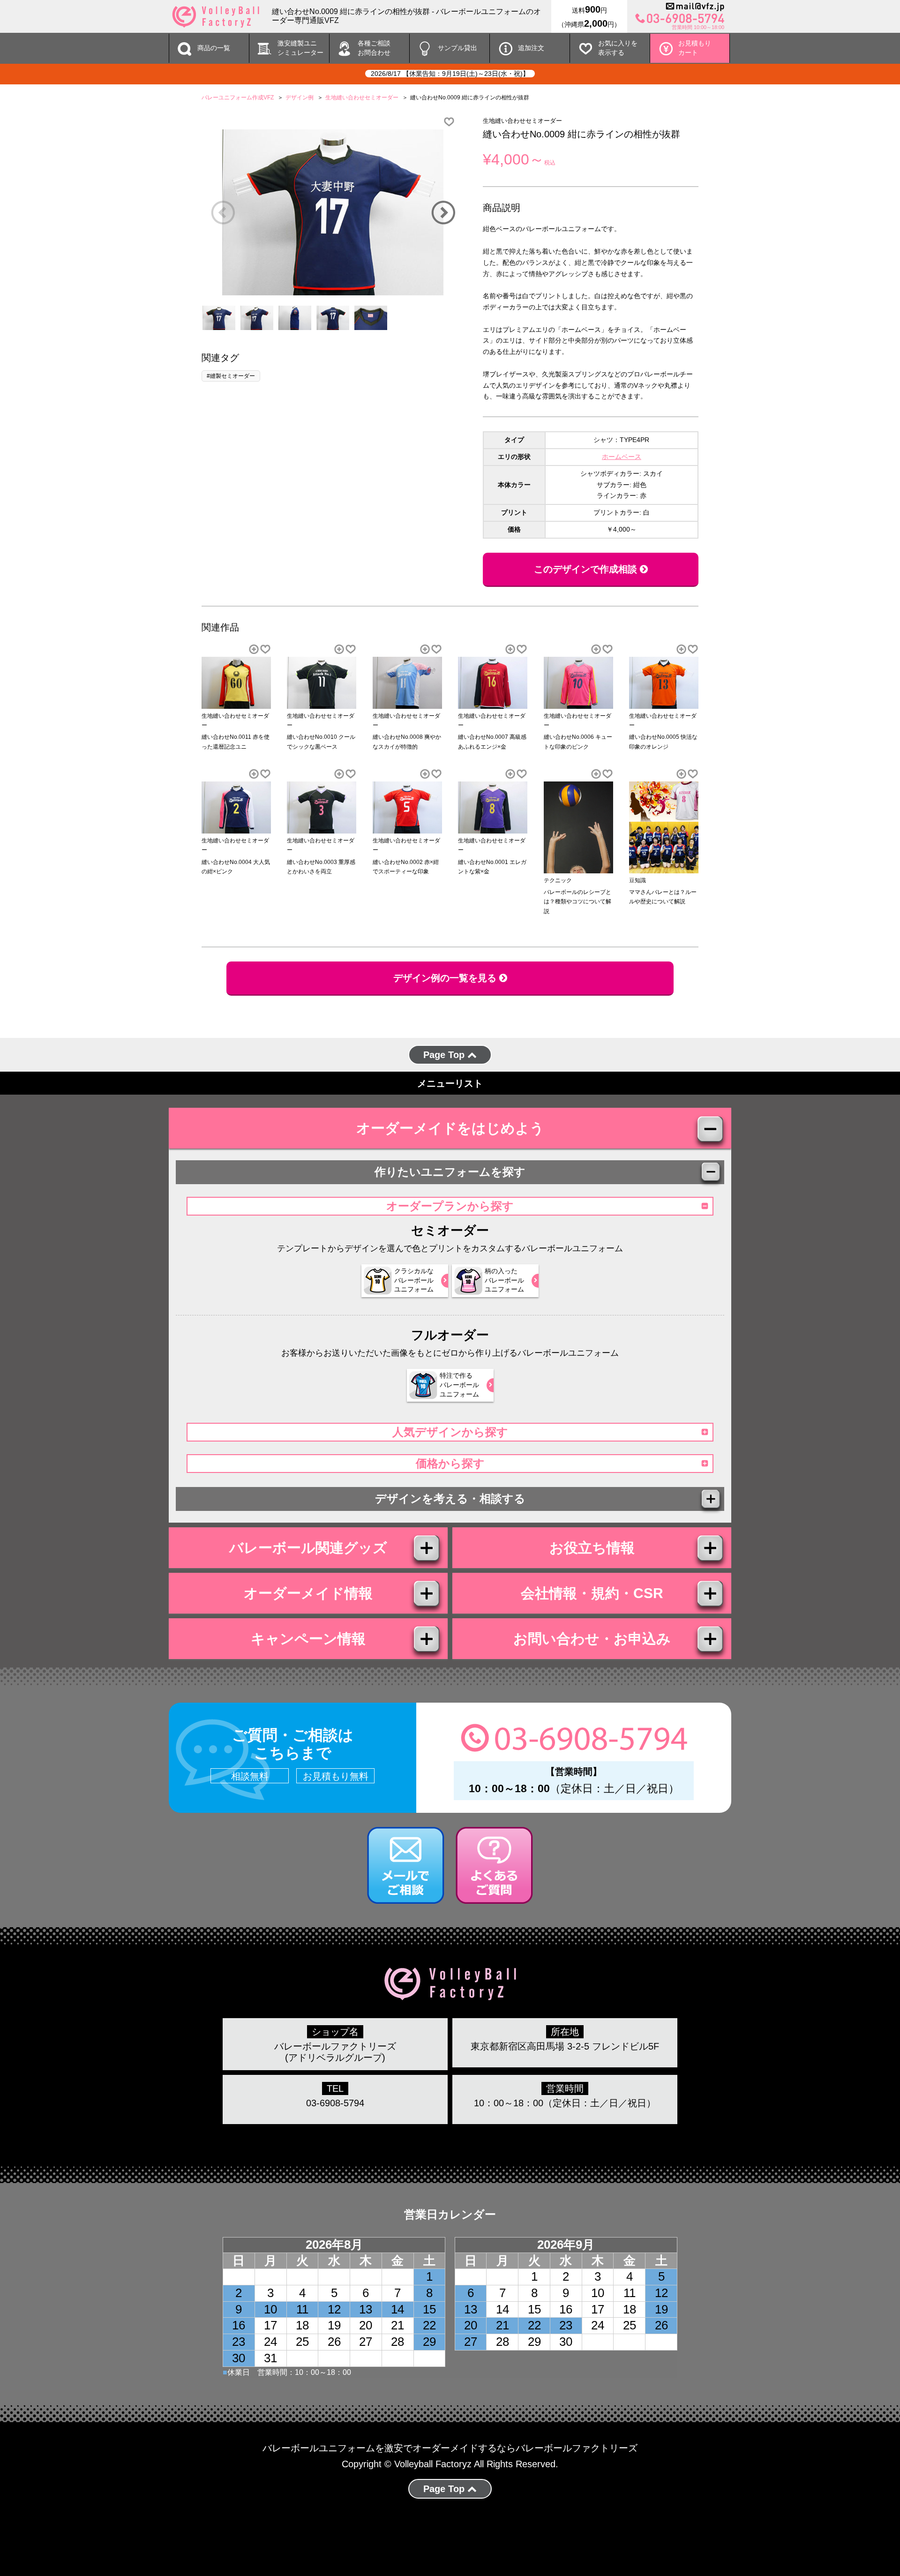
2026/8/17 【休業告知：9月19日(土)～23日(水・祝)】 (450, 74)
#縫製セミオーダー (231, 376)
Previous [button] (223, 212)
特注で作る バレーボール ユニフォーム (459, 1385)
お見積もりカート (695, 48)
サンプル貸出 (457, 48)
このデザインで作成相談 (587, 569)
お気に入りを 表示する (618, 48)
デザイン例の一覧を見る (446, 978)
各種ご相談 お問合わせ (374, 48)
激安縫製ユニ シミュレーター (300, 48)
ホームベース (622, 457)
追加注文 (531, 48)
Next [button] (443, 212)
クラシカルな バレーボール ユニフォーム (414, 1280)
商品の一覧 (214, 48)
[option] (333, 212)
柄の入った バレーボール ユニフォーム (504, 1280)
